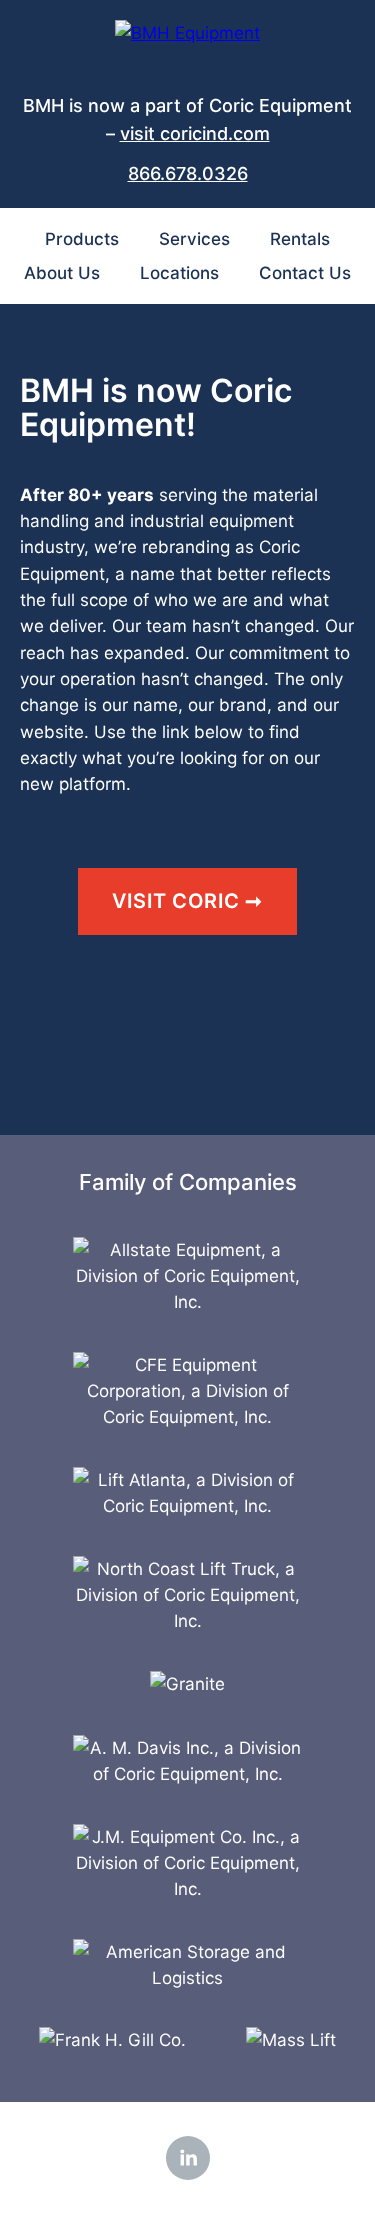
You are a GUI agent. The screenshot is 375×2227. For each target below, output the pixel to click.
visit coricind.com (195, 133)
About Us (62, 273)
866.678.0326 (188, 173)
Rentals (300, 239)
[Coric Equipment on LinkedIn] (188, 2158)
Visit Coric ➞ (187, 901)
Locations (179, 273)
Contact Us (305, 273)
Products (82, 239)
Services (194, 239)
